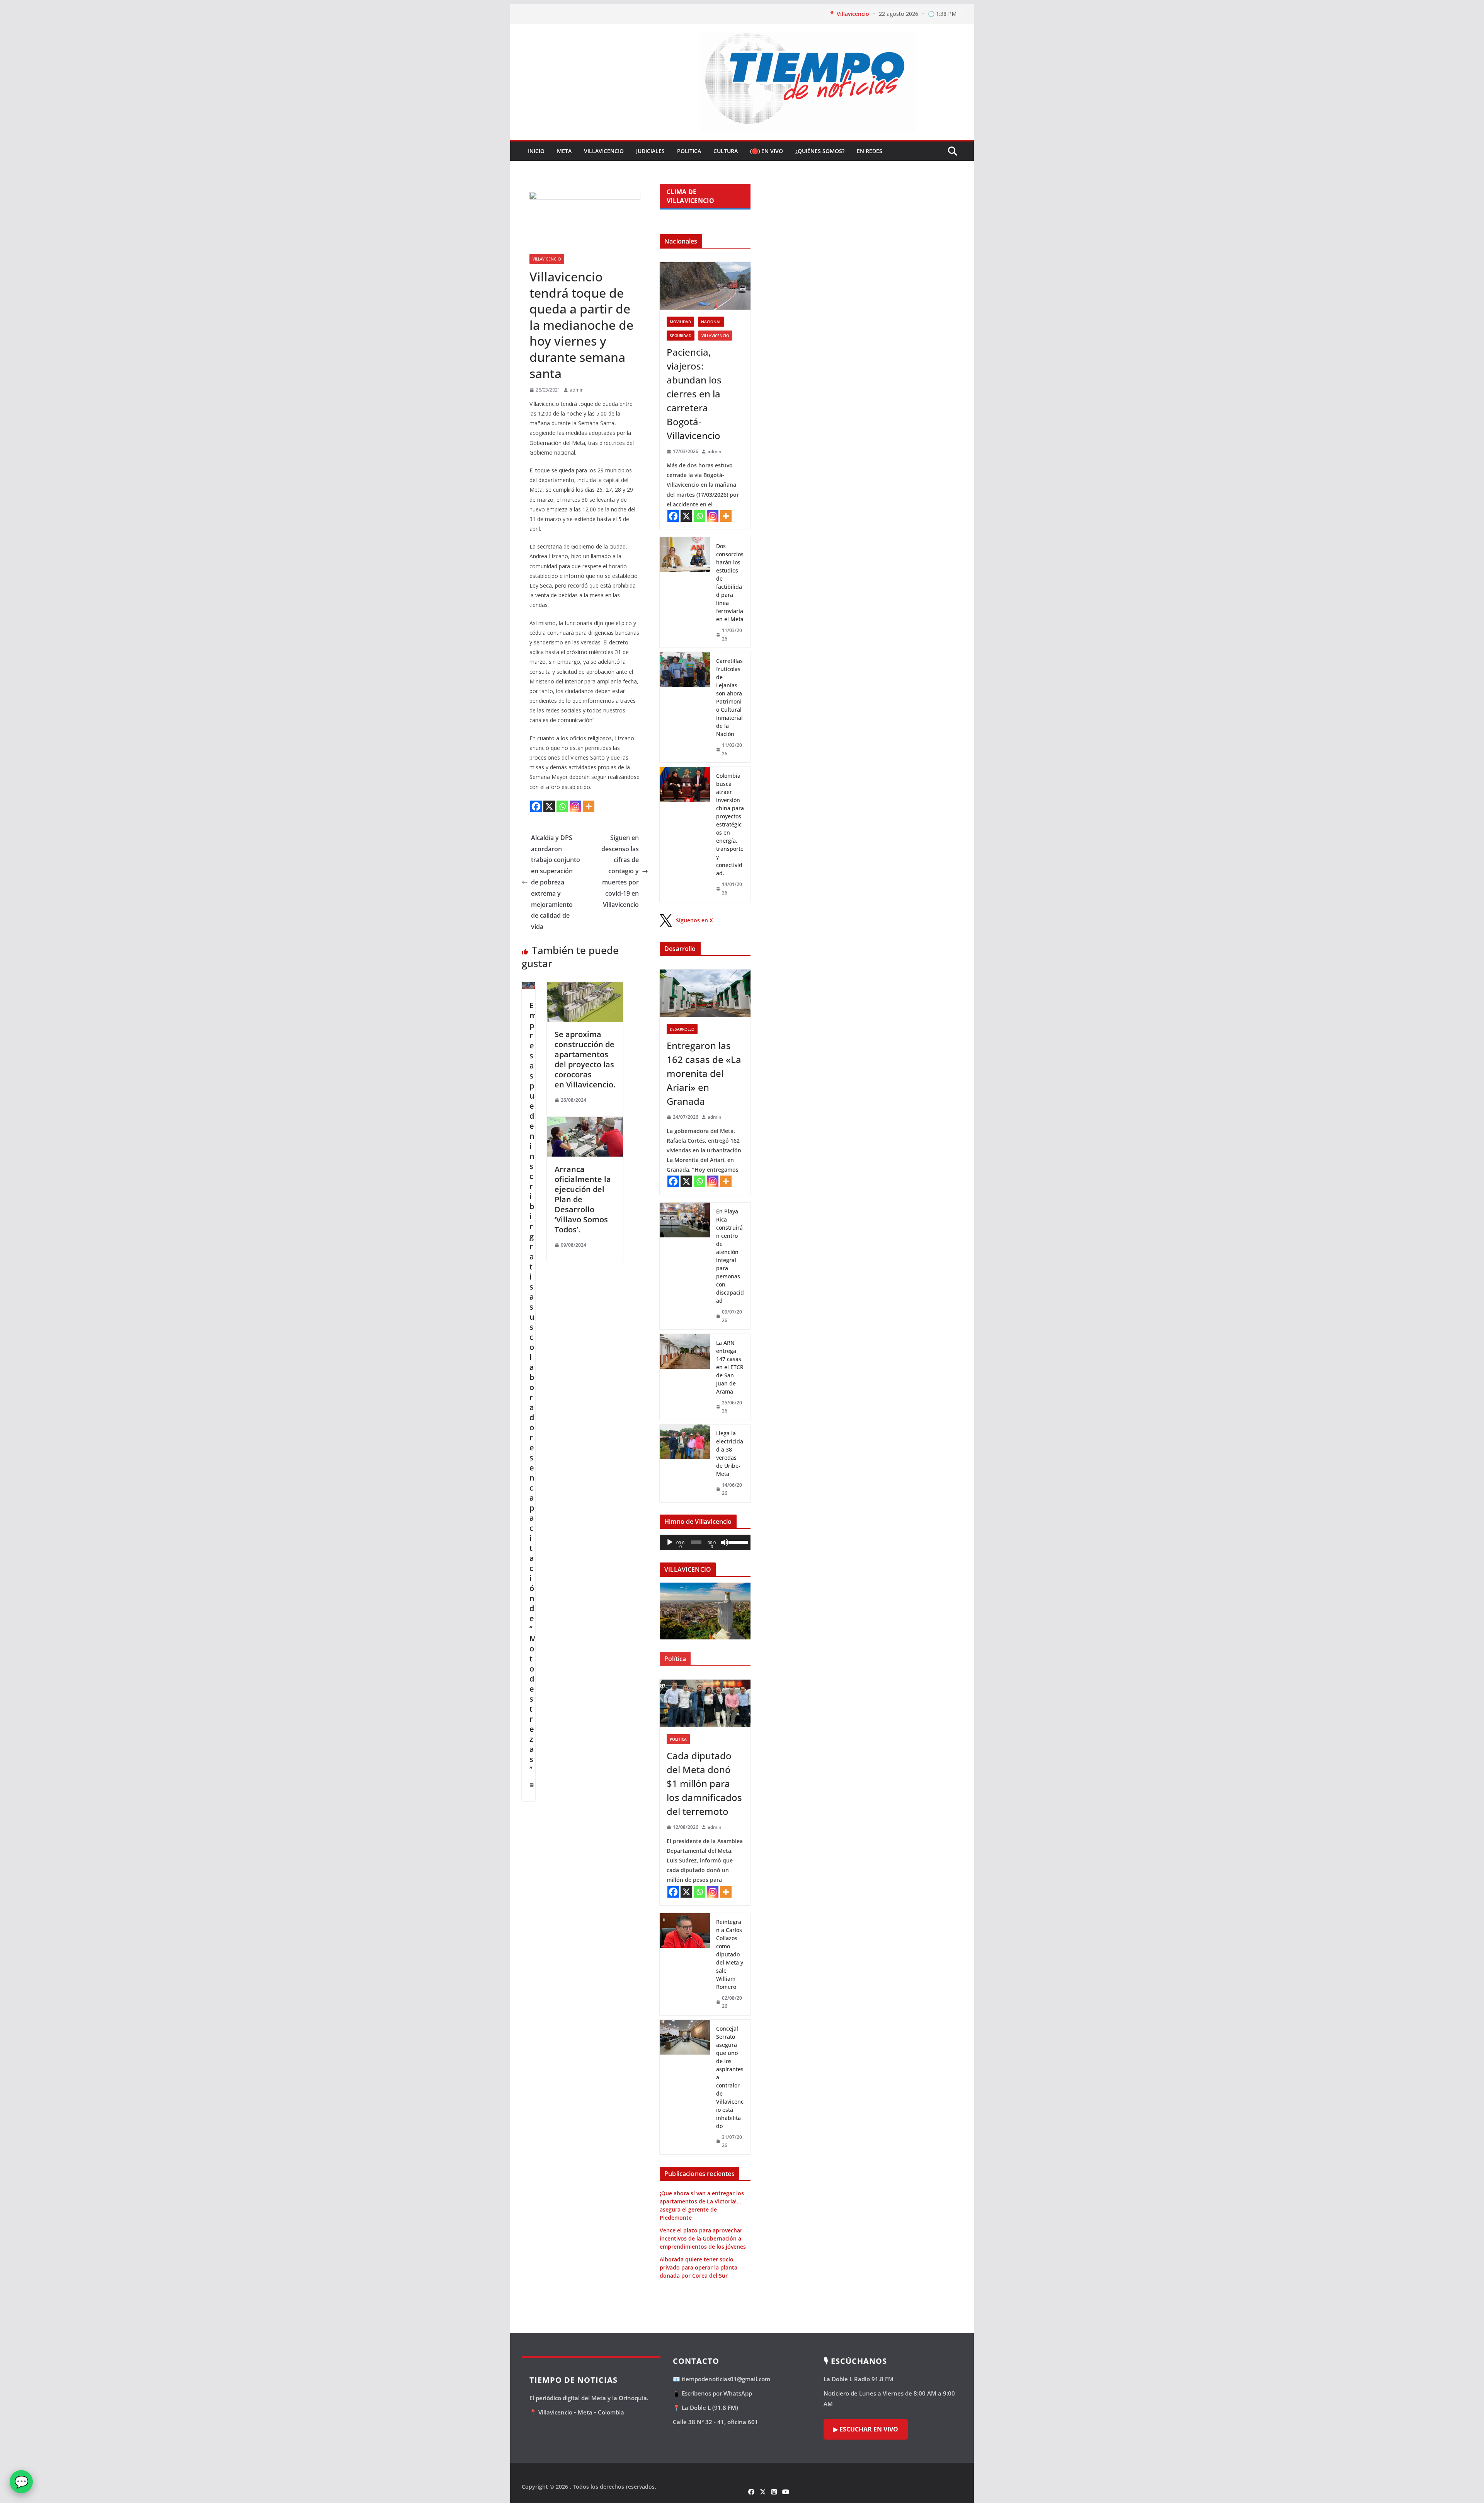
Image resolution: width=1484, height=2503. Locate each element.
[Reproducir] (670, 1542)
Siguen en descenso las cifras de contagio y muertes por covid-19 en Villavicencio (620, 871)
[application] (705, 1542)
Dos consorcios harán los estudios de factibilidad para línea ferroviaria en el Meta (730, 583)
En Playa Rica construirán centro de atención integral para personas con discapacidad (730, 1256)
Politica (689, 151)
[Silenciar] (725, 1542)
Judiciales (650, 151)
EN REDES (870, 151)
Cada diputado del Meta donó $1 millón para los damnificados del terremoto (704, 1783)
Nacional (711, 322)
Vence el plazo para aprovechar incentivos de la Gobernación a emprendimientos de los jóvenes (703, 2238)
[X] (549, 806)
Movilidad (680, 322)
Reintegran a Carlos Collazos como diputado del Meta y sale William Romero (730, 1954)
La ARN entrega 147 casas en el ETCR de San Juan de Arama (730, 1367)
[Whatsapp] (562, 806)
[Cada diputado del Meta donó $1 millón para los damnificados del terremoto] (705, 1703)
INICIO (536, 151)
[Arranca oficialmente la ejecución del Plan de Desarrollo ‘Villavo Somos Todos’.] (585, 1122)
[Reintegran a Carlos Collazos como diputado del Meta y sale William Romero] (685, 1964)
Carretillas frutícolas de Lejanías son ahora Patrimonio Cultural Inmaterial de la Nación (729, 697)
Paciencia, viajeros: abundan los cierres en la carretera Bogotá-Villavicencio (694, 394)
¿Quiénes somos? (820, 151)
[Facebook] (536, 806)
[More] (589, 806)
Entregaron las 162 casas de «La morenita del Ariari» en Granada (704, 1073)
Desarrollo (682, 1029)
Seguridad (681, 336)
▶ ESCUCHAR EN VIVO (866, 2429)
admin (577, 390)
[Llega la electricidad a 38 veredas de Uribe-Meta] (685, 1463)
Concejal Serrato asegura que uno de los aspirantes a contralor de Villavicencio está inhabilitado (730, 2077)
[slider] (737, 1542)
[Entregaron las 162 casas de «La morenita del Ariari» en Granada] (705, 993)
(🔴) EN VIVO (767, 151)
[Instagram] (575, 806)
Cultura (726, 151)
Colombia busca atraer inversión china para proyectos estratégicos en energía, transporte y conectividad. (730, 824)
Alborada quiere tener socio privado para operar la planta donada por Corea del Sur (699, 2267)
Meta (564, 151)
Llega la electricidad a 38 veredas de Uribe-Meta (730, 1453)
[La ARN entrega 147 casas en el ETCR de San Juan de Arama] (685, 1377)
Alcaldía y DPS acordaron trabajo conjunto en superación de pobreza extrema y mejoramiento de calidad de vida (556, 882)
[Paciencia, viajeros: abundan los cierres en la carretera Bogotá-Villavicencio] (705, 286)
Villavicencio (604, 151)
